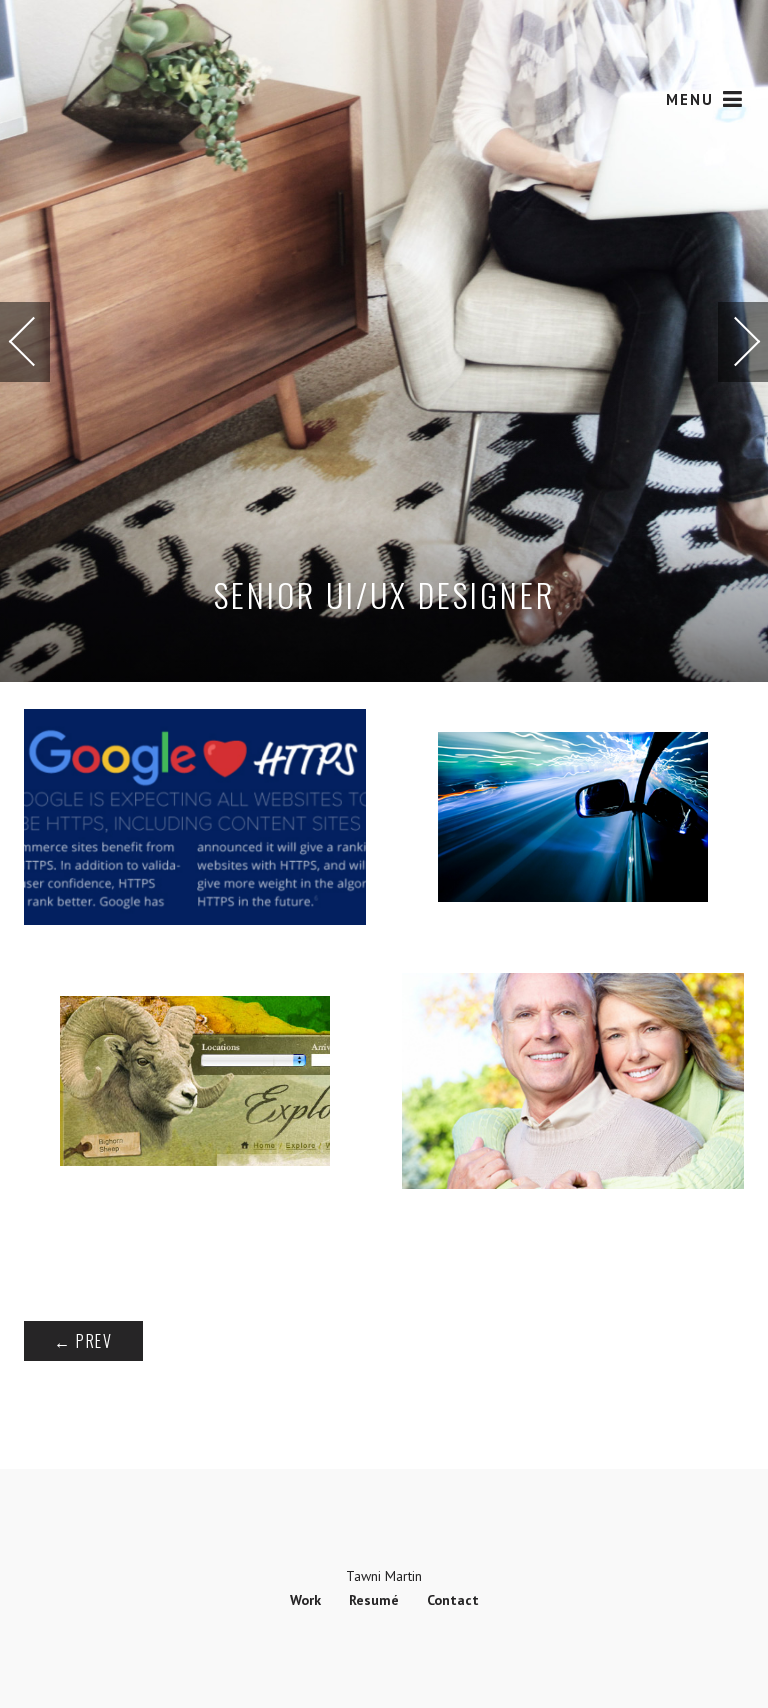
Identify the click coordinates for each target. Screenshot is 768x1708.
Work (305, 1600)
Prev (83, 1341)
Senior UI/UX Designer (384, 594)
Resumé (374, 1600)
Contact (453, 1600)
